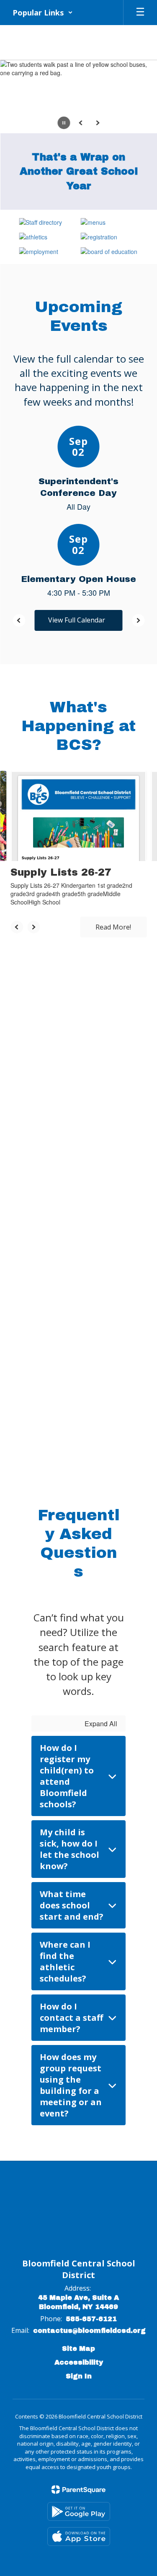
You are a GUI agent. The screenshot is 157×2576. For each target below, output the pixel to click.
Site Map (78, 2349)
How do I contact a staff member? (71, 2018)
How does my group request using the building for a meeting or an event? (71, 2085)
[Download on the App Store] (79, 2537)
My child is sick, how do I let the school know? (69, 1849)
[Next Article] (33, 927)
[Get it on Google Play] (79, 2511)
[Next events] (138, 620)
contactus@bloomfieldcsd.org (89, 2331)
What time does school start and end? (72, 1905)
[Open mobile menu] (140, 13)
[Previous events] (19, 620)
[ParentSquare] (78, 2490)
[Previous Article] (17, 927)
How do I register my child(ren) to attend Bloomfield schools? (67, 1776)
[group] (78, 1054)
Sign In (79, 2376)
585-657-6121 (91, 2319)
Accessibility (79, 2362)
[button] (43, 13)
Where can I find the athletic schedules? (65, 1961)
